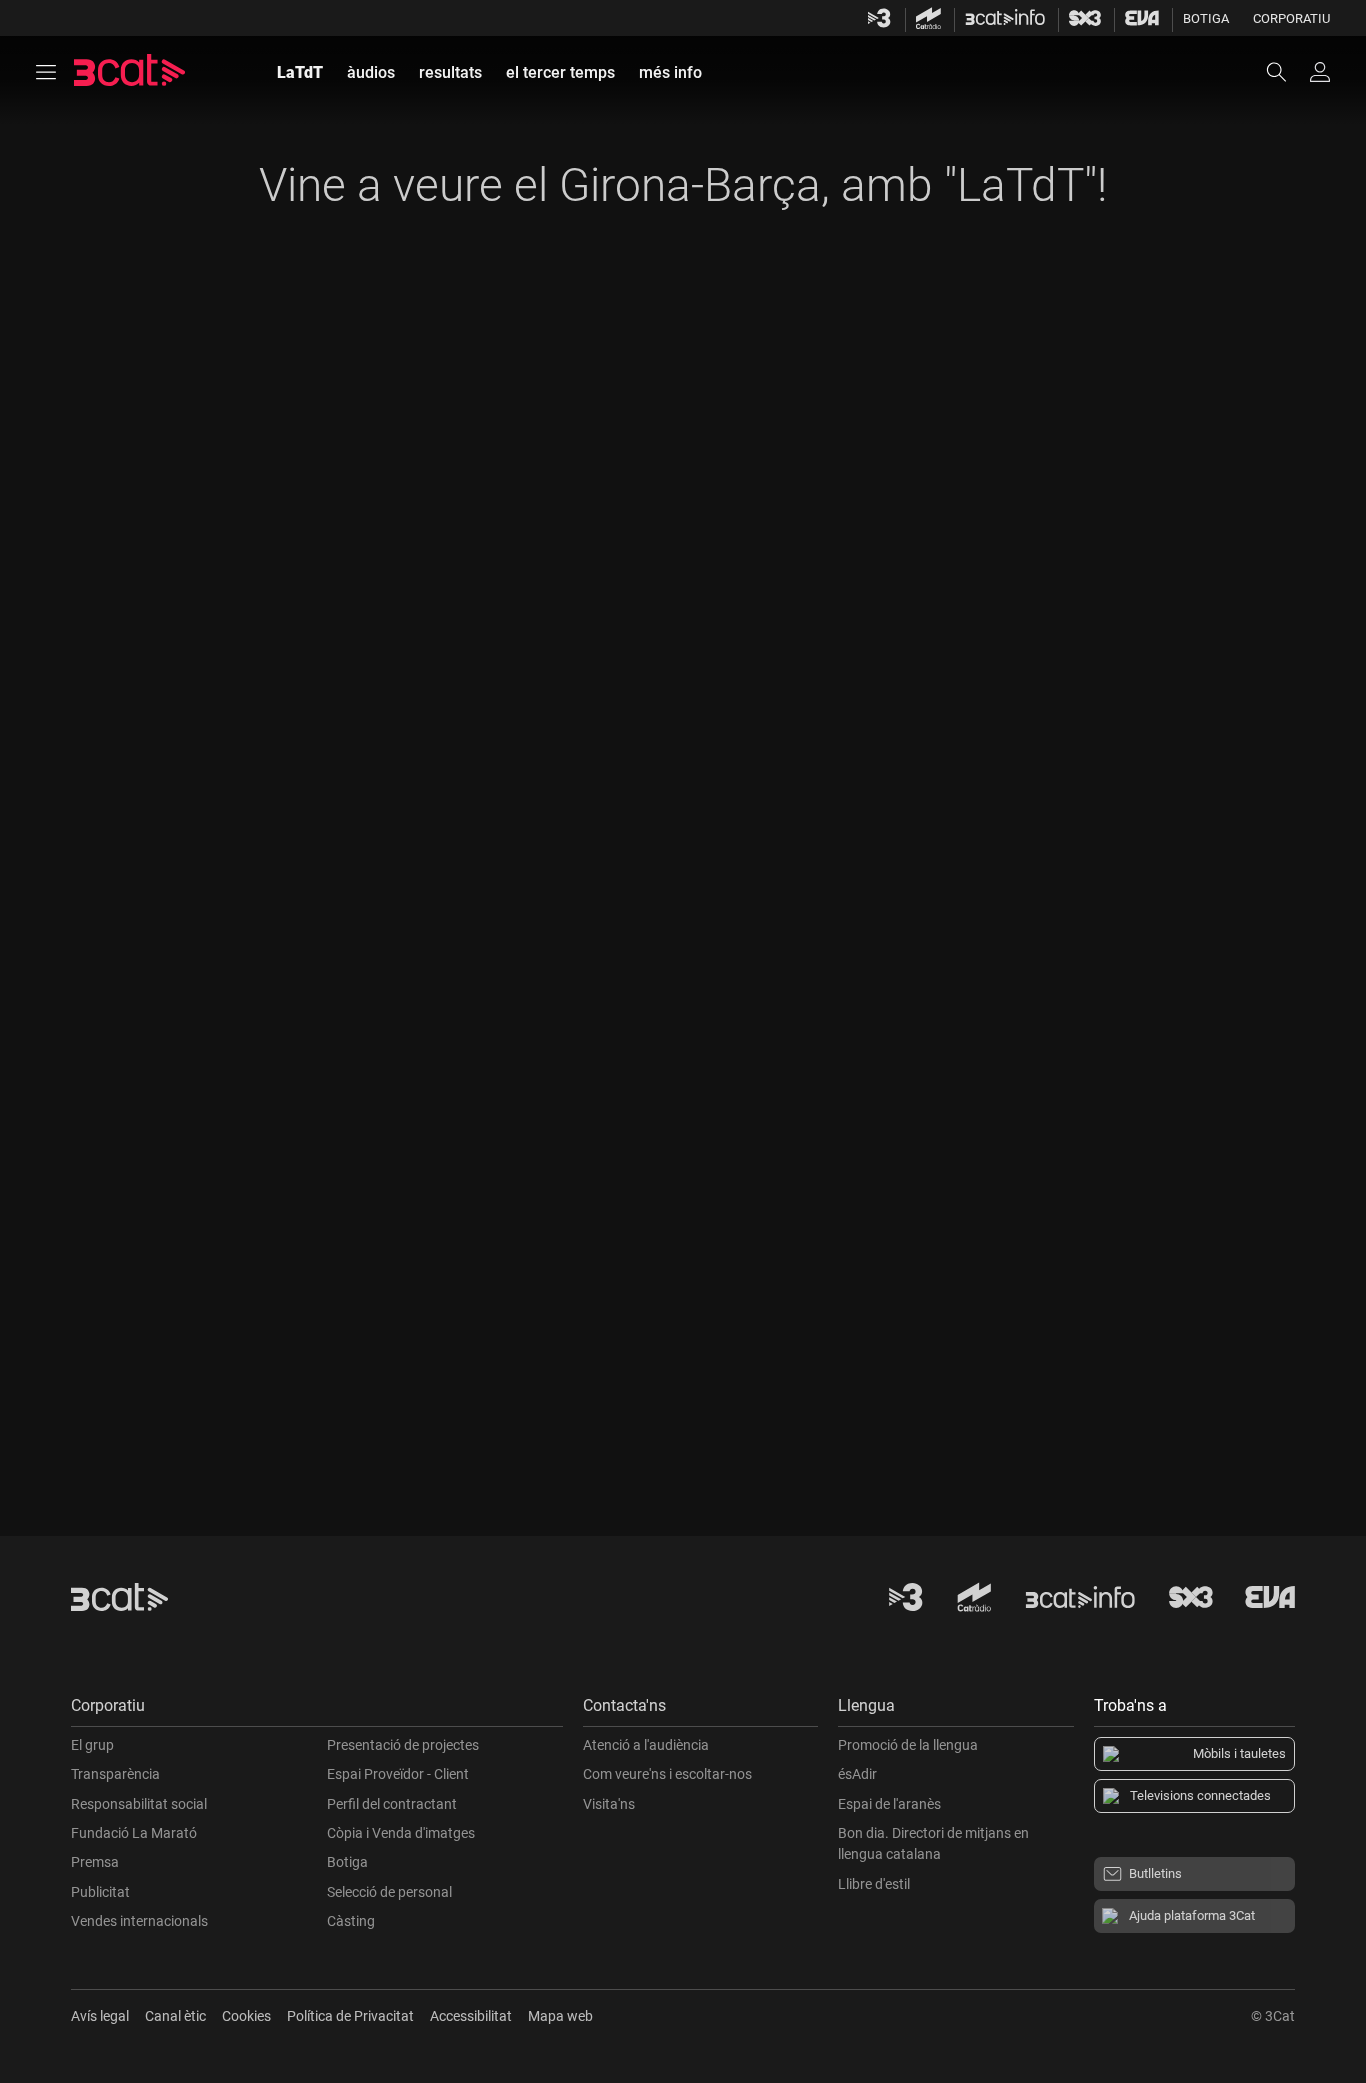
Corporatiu (1291, 18)
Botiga (1206, 18)
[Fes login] (1320, 72)
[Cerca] (1286, 72)
